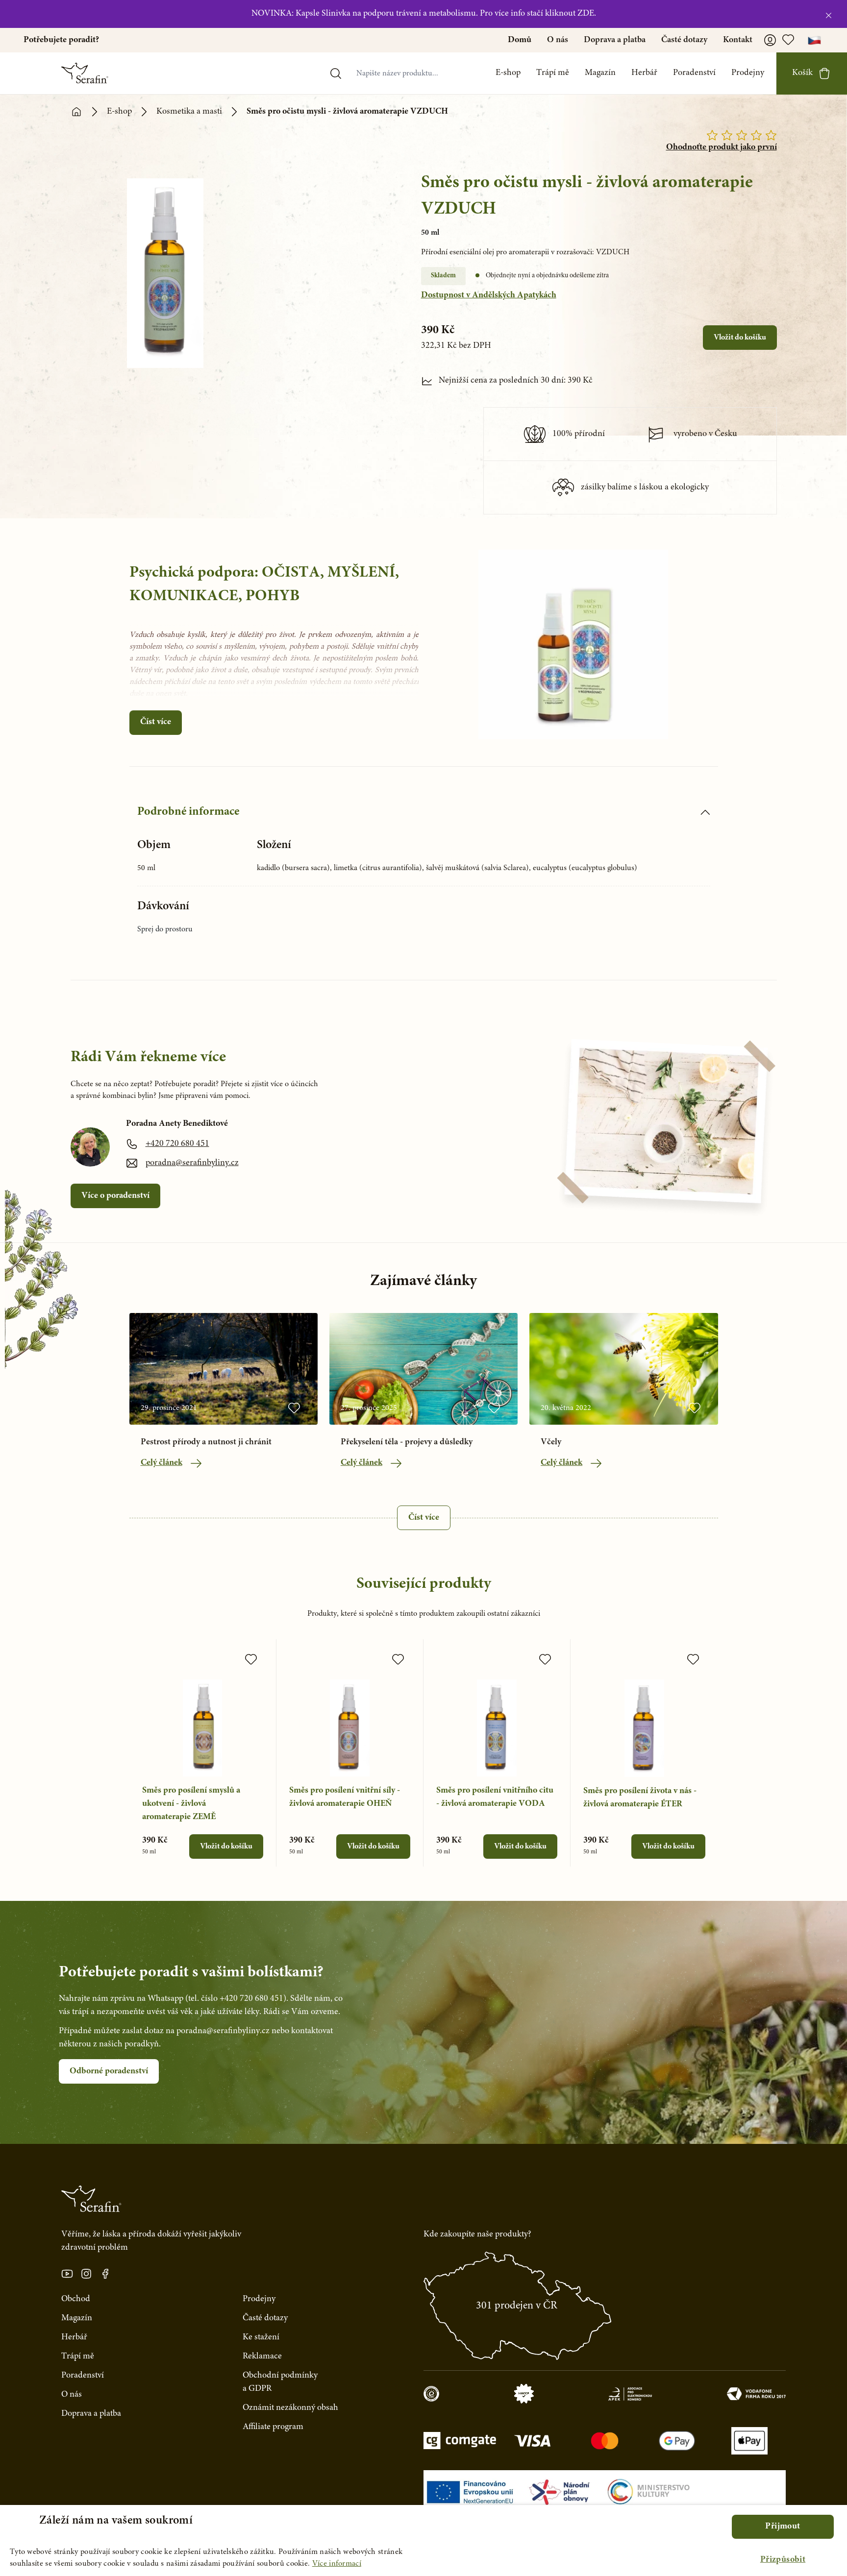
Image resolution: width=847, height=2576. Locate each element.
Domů (520, 40)
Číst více (156, 722)
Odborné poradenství (109, 2071)
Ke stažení (261, 2337)
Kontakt (738, 40)
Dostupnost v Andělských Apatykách (489, 295)
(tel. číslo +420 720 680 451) (236, 1999)
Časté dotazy (684, 40)
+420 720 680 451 (177, 1144)
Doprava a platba (615, 40)
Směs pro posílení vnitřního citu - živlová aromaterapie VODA (495, 1797)
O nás (558, 40)
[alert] (423, 2540)
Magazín (600, 73)
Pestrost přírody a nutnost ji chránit (206, 1442)
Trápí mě (553, 73)
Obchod (76, 2299)
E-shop (508, 73)
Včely (551, 1442)
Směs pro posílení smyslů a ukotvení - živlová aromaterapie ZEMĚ (191, 1804)
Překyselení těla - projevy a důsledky (407, 1442)
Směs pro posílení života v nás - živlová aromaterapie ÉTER (640, 1798)
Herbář (644, 73)
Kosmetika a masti (189, 112)
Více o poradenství (115, 1196)
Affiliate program (273, 2427)
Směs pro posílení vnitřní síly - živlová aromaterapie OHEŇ (345, 1797)
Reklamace (262, 2357)
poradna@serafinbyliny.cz (192, 1163)
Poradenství (694, 73)
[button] (783, 2560)
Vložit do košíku (740, 338)
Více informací (337, 2564)
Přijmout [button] (783, 2527)
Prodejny (748, 73)
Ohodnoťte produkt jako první (722, 147)
